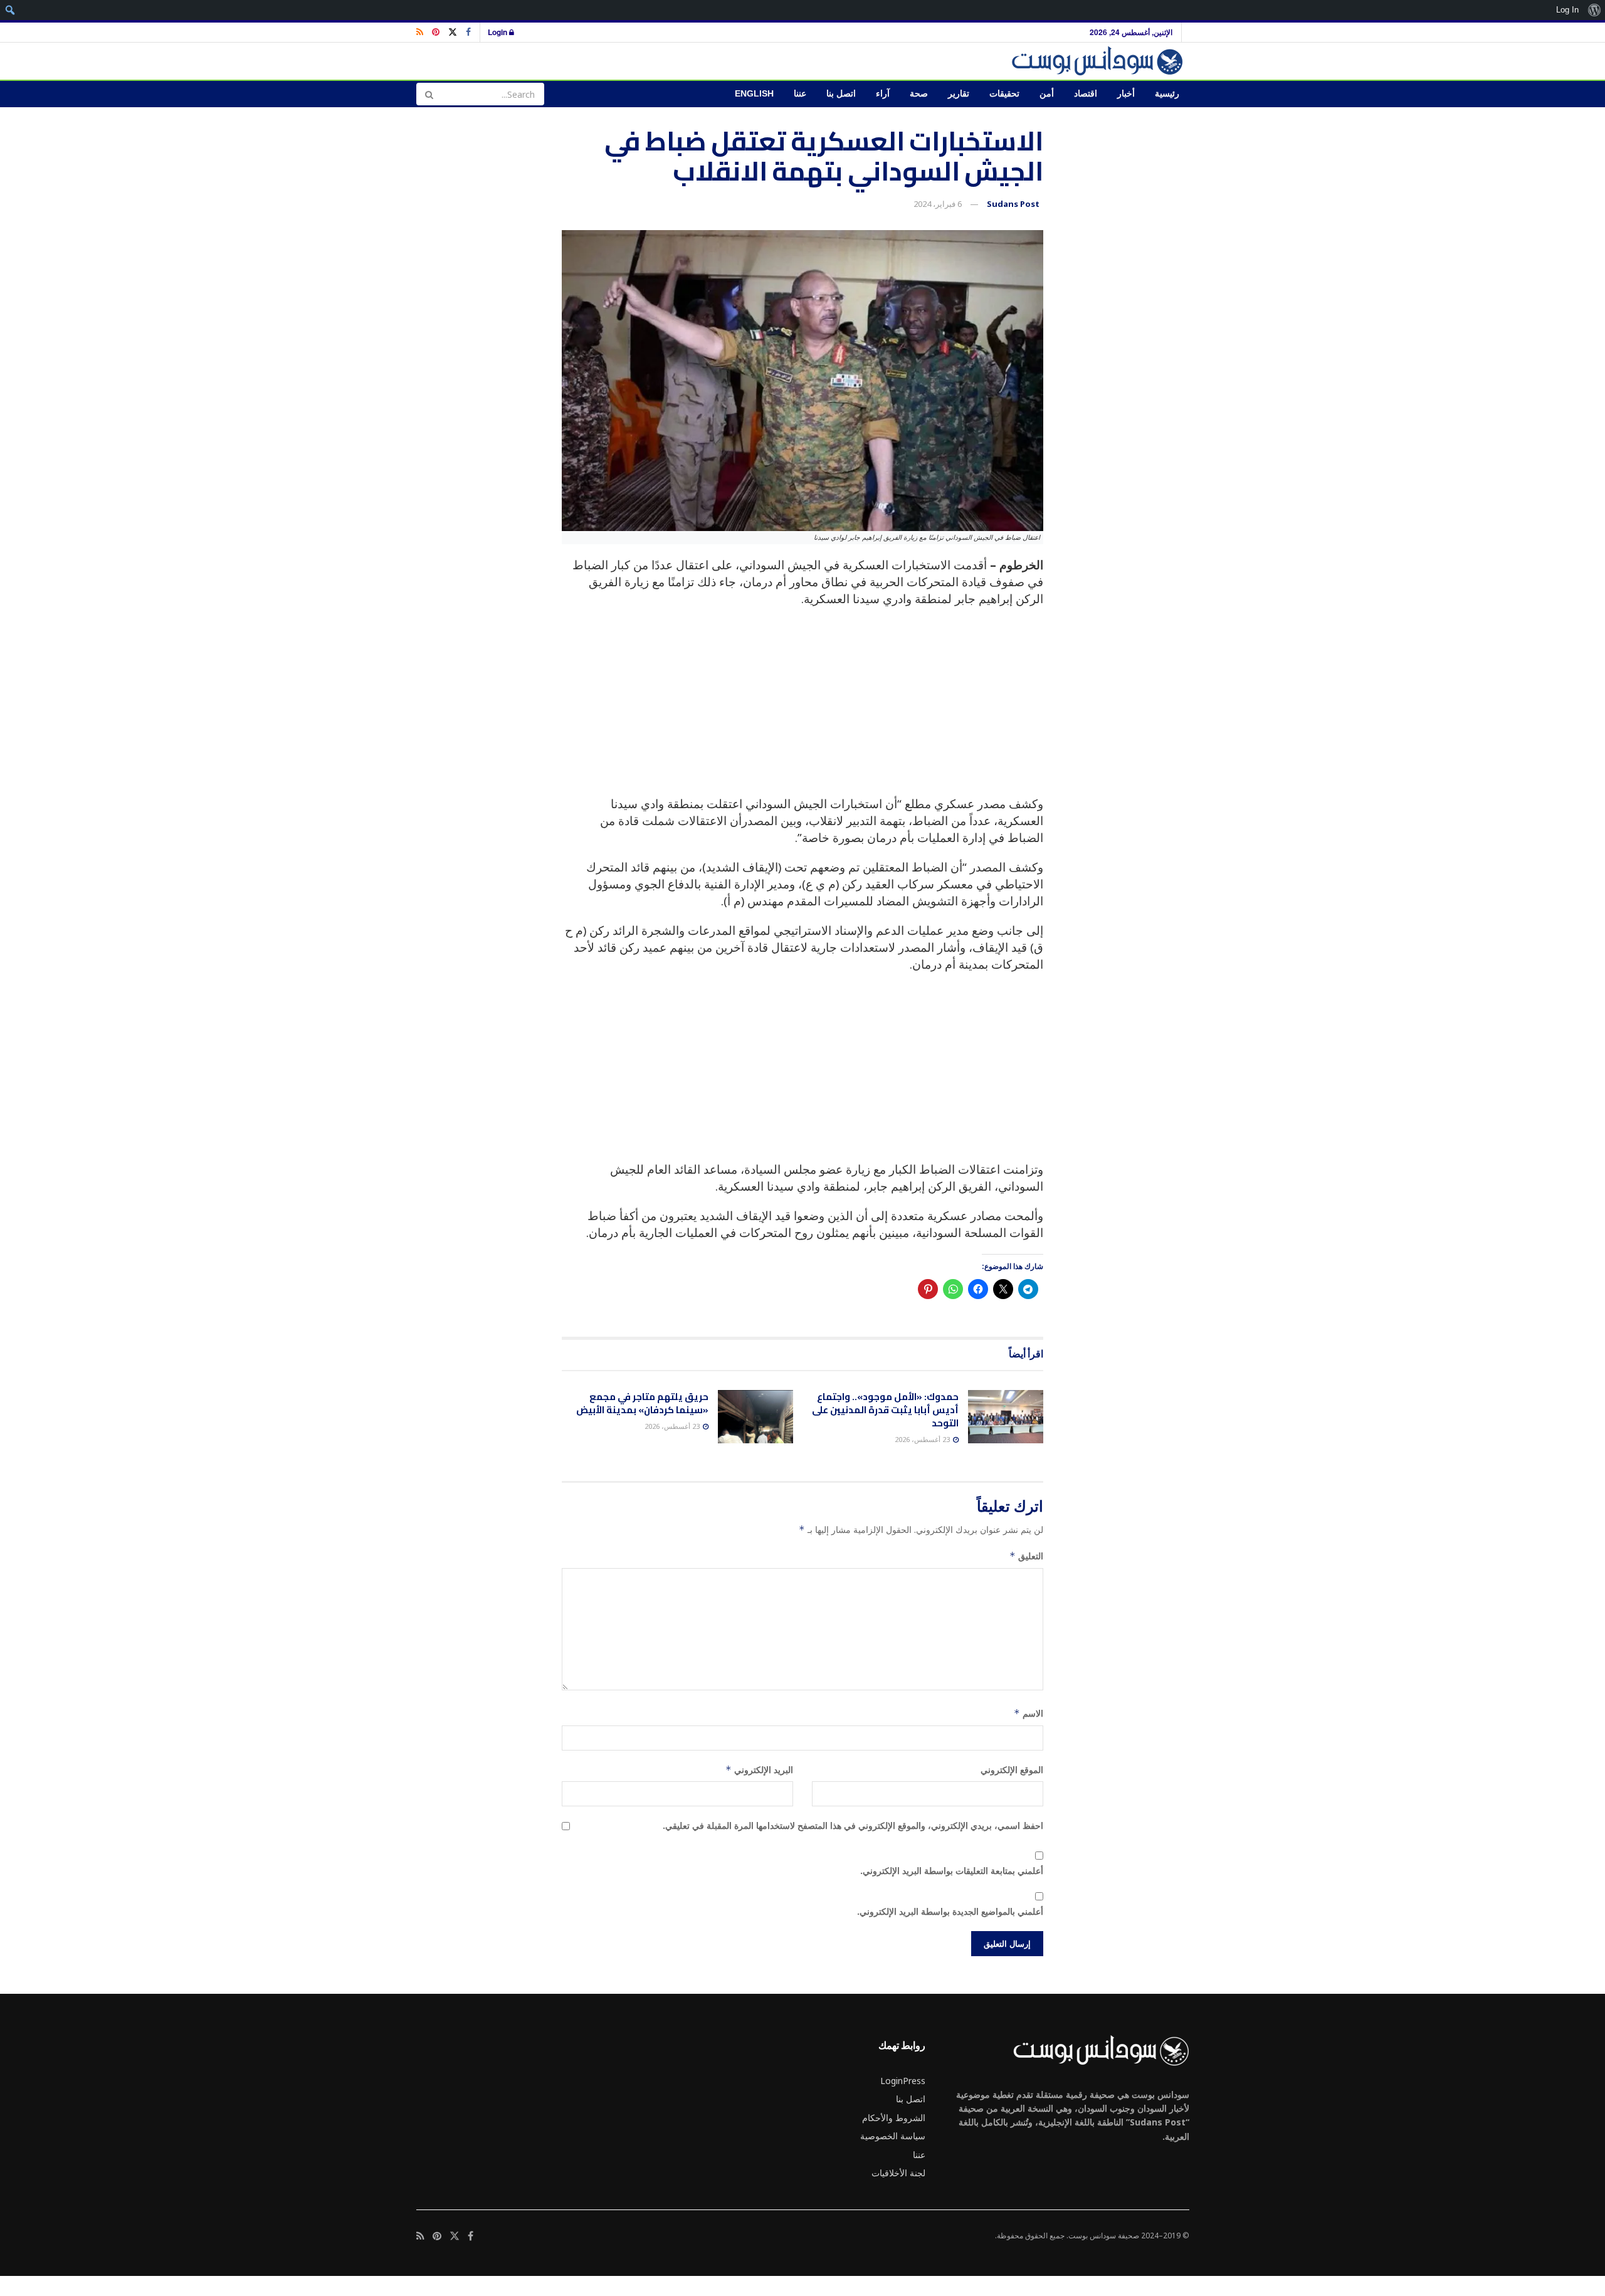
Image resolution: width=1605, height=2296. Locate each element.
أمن (1047, 94)
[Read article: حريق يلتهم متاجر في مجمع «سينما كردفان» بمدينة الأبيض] (755, 1417)
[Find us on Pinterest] (436, 32)
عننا (800, 94)
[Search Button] (429, 94)
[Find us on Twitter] (453, 32)
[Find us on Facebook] (468, 32)
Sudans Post (1013, 204)
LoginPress (903, 2081)
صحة (919, 94)
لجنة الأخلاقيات (898, 2173)
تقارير (959, 94)
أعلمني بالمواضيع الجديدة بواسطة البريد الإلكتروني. (950, 1911)
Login (498, 32)
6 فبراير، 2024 (938, 204)
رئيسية (1167, 94)
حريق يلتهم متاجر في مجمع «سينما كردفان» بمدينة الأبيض (642, 1403)
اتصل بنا (841, 94)
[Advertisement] (802, 708)
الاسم (1029, 1713)
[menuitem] (1594, 10)
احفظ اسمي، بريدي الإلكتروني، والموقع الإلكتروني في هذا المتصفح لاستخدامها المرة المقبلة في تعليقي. (853, 1825)
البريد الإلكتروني (759, 1770)
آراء (883, 94)
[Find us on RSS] (420, 32)
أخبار (1126, 94)
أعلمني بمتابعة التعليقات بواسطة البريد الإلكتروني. (952, 1871)
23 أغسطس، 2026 (923, 1439)
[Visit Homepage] (1099, 61)
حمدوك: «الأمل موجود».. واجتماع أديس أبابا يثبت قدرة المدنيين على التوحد (885, 1410)
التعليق (1026, 1556)
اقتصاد (1086, 94)
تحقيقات (1004, 94)
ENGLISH (754, 94)
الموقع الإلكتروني (1012, 1770)
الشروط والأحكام (894, 2118)
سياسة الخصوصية (893, 2136)
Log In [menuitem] (1567, 10)
